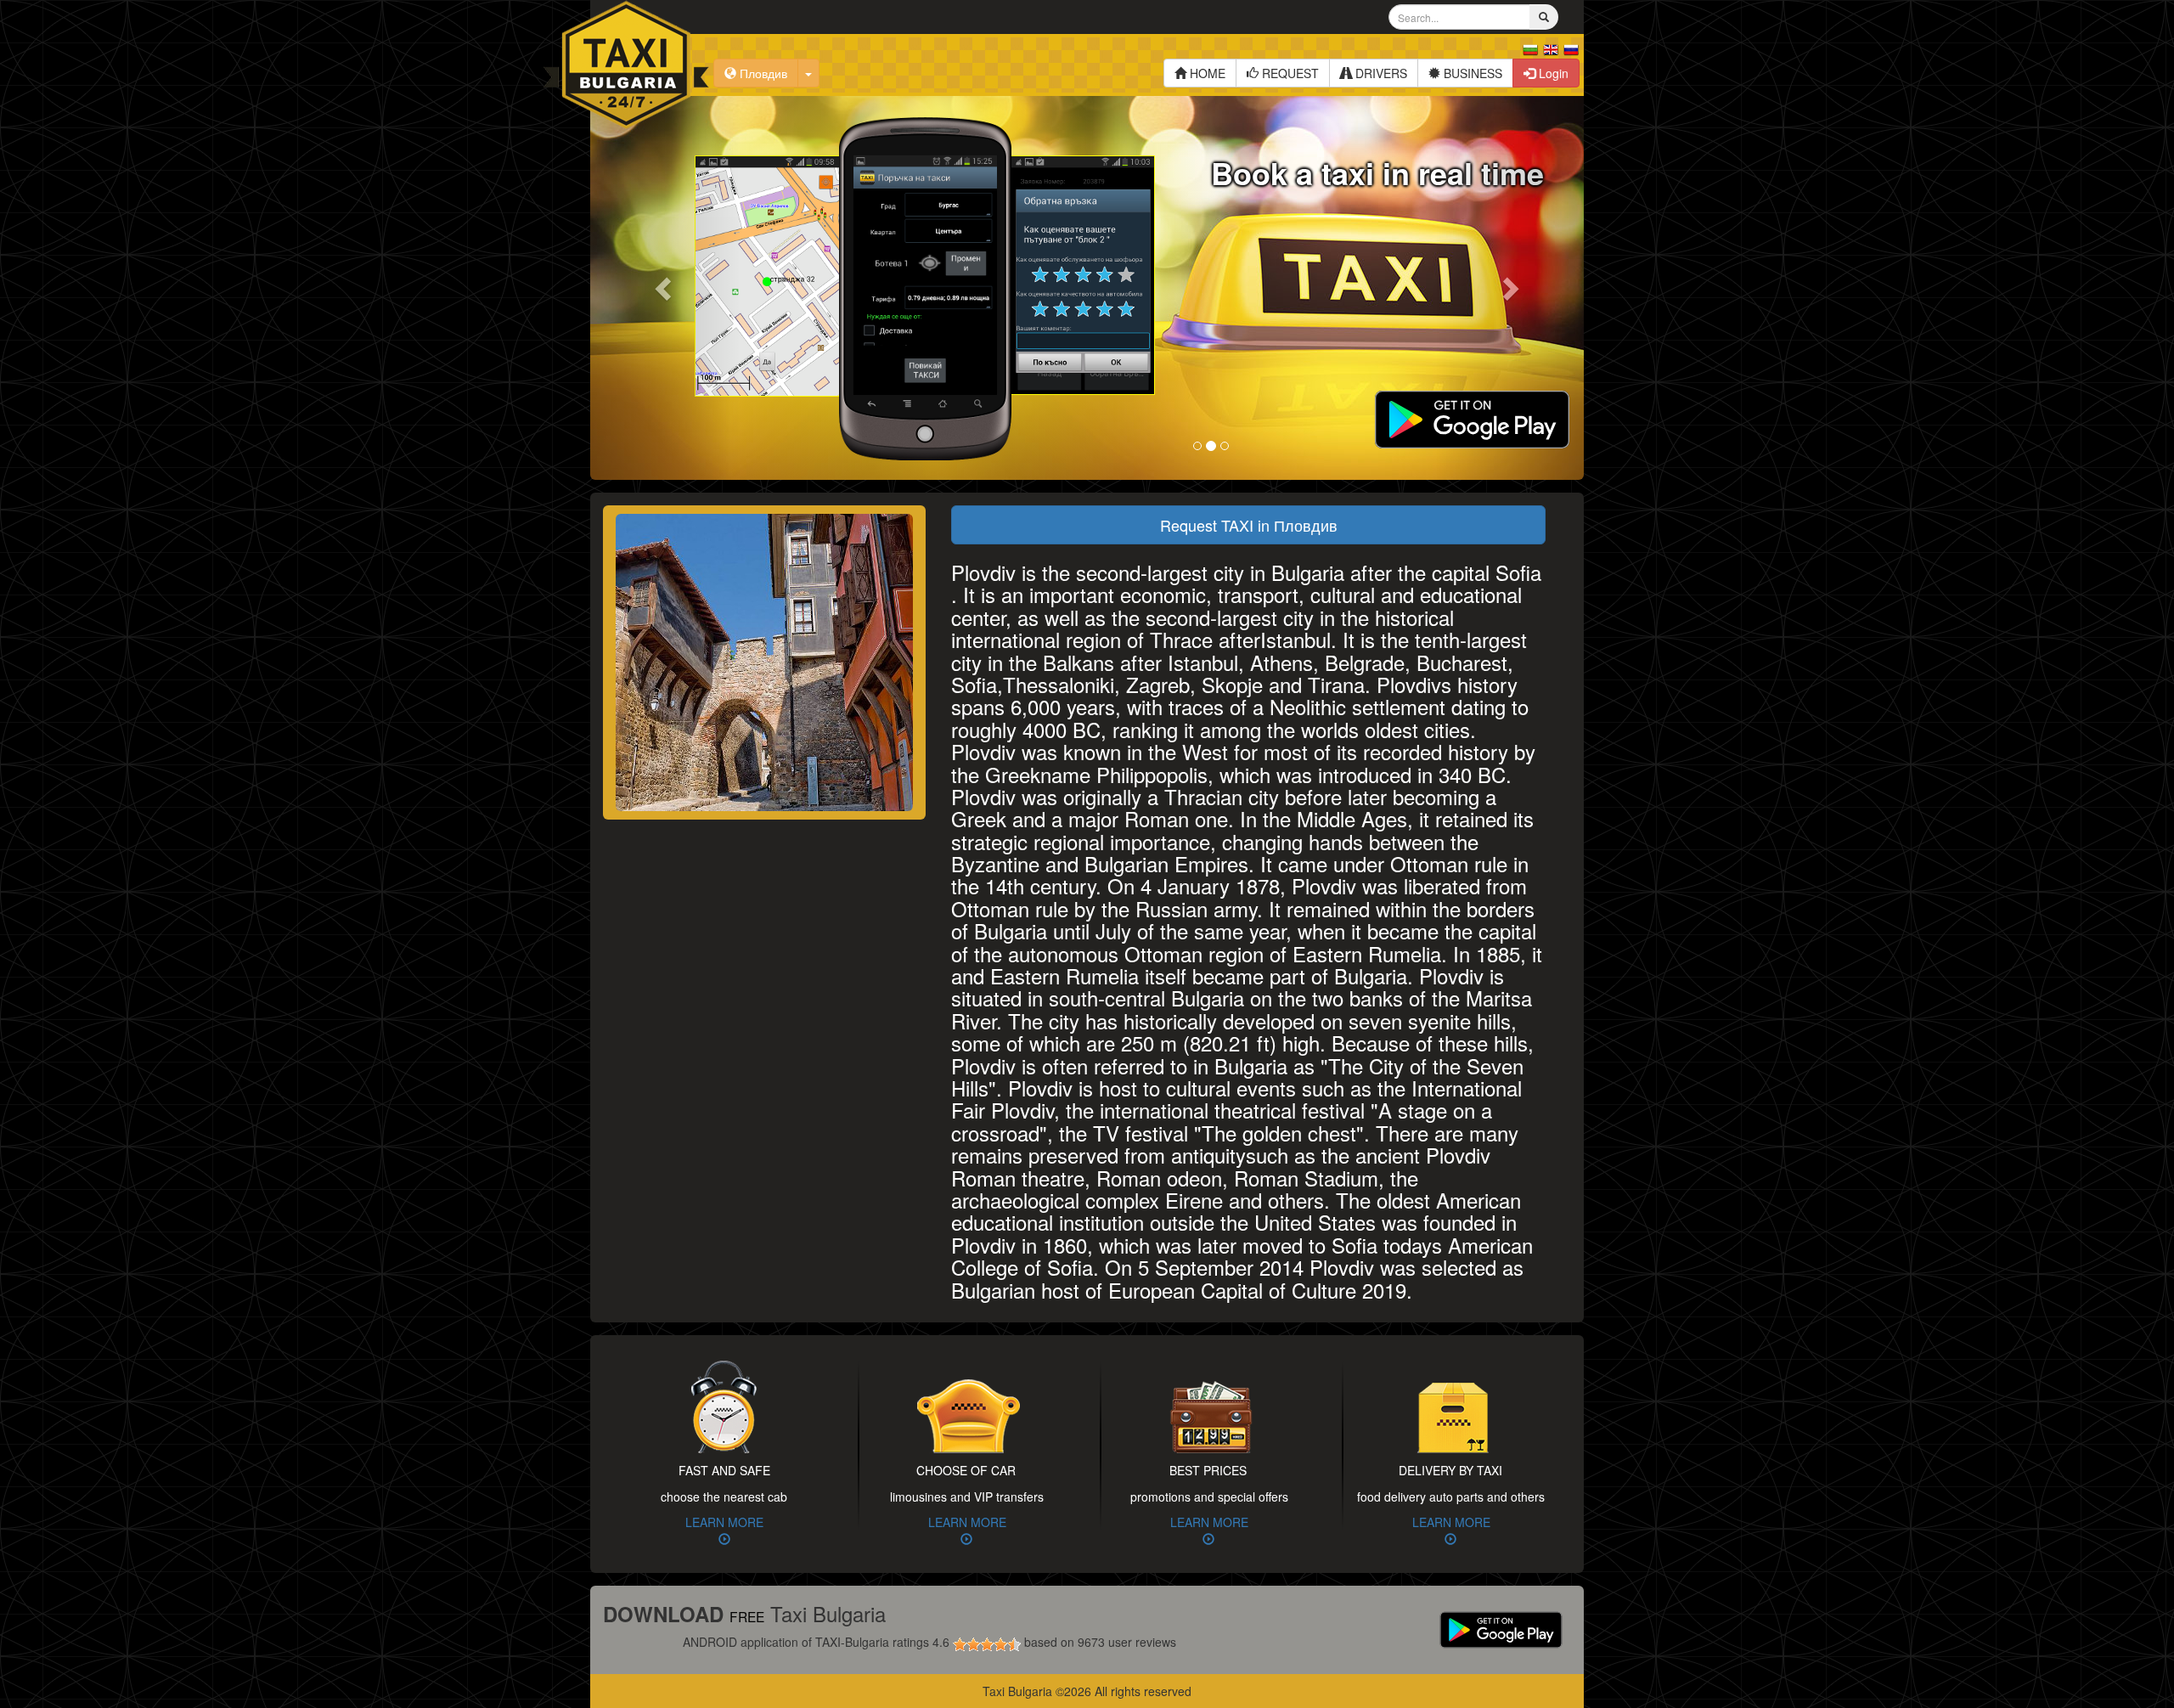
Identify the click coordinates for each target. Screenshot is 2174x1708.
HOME (1206, 73)
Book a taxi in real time (1377, 172)
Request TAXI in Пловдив (1249, 525)
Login (1552, 73)
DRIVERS (1380, 73)
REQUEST (1289, 73)
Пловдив (762, 73)
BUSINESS (1471, 73)
